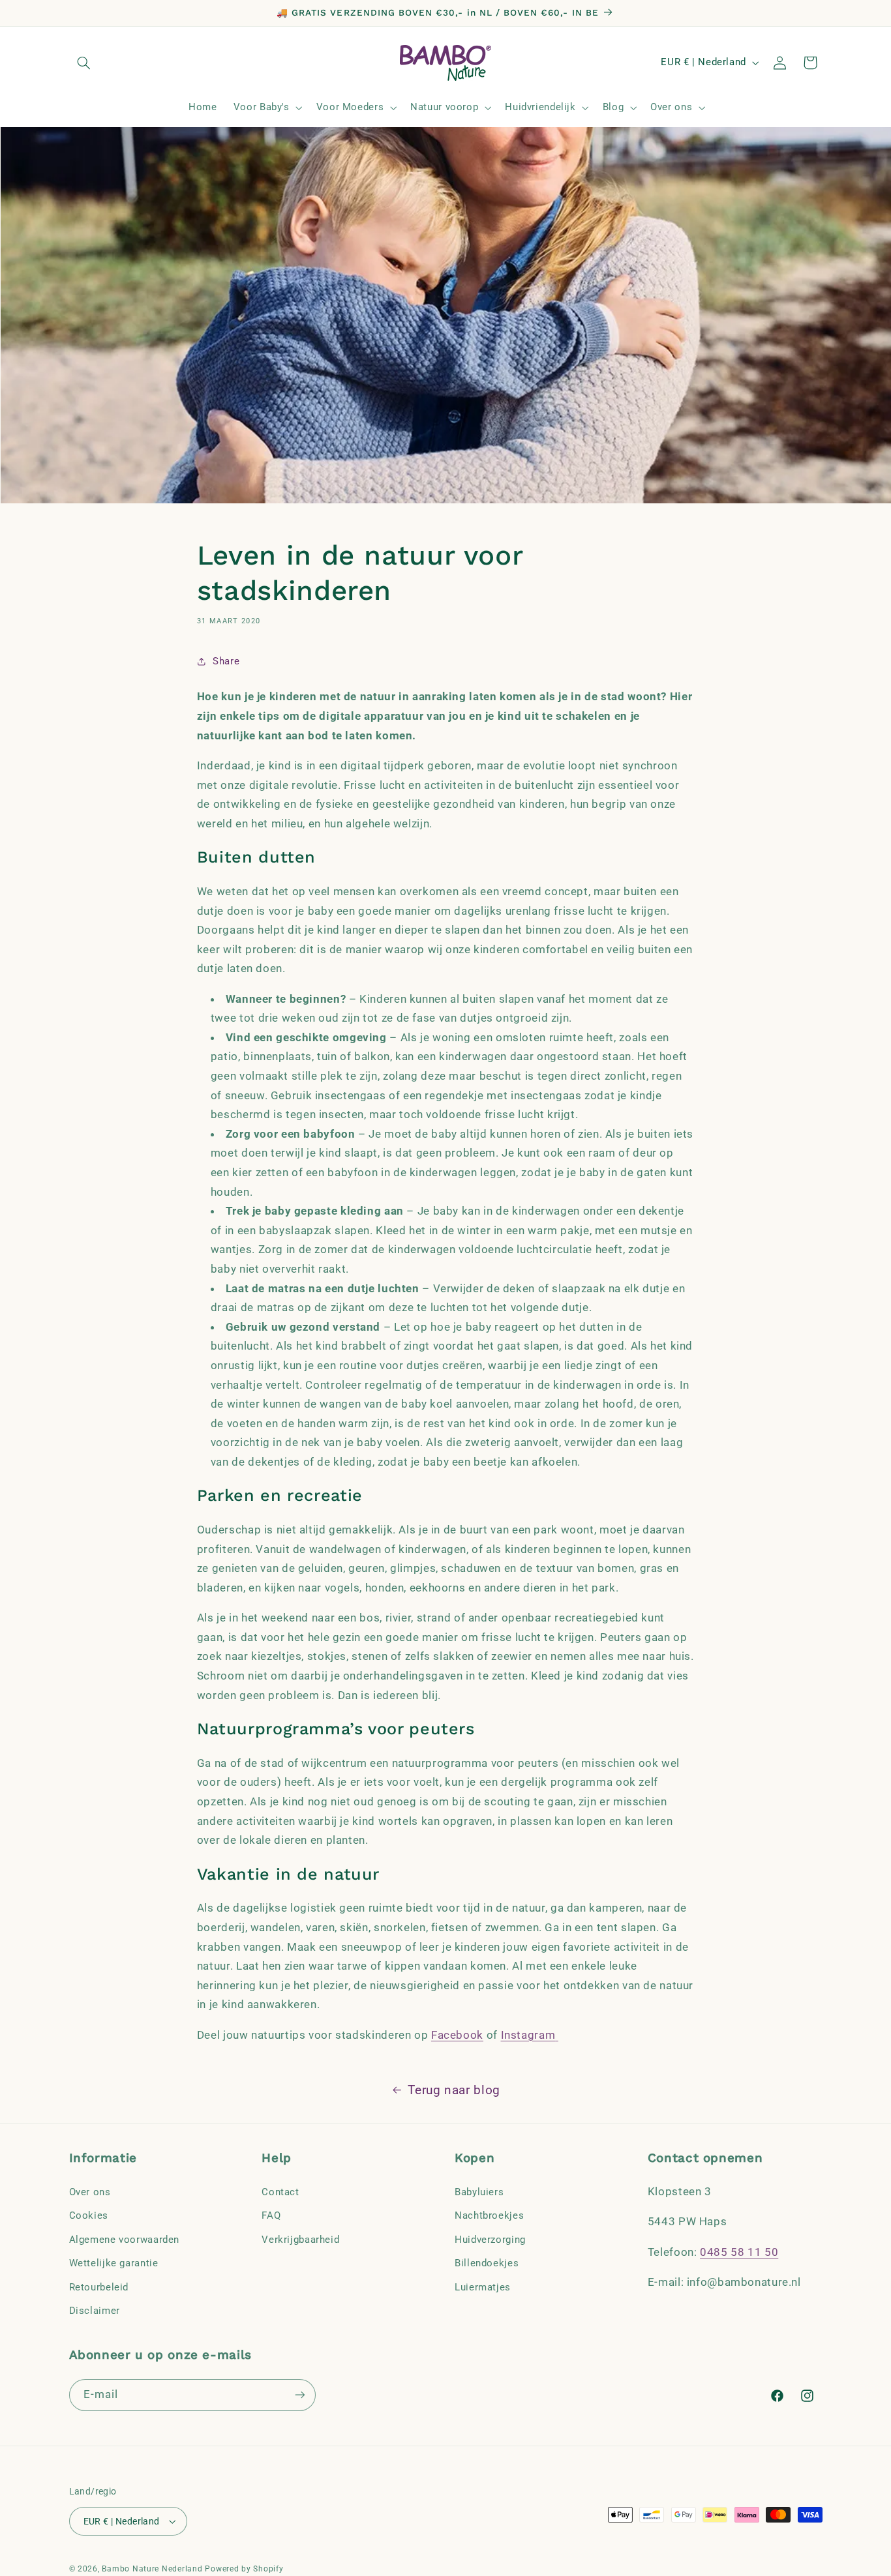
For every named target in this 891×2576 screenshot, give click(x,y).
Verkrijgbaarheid (300, 2240)
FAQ (271, 2215)
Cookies (89, 2215)
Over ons (90, 2192)
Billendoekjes (487, 2263)
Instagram (528, 2035)
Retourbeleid (99, 2287)
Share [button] (226, 661)
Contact (280, 2192)
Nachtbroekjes (489, 2215)
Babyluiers (479, 2192)
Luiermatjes (483, 2287)
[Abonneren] (299, 2395)
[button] (84, 63)
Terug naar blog (454, 2090)
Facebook (457, 2035)
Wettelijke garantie (114, 2263)
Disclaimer (95, 2311)
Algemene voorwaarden (125, 2240)
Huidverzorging (490, 2240)
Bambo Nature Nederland (152, 2569)
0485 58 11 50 (739, 2252)
